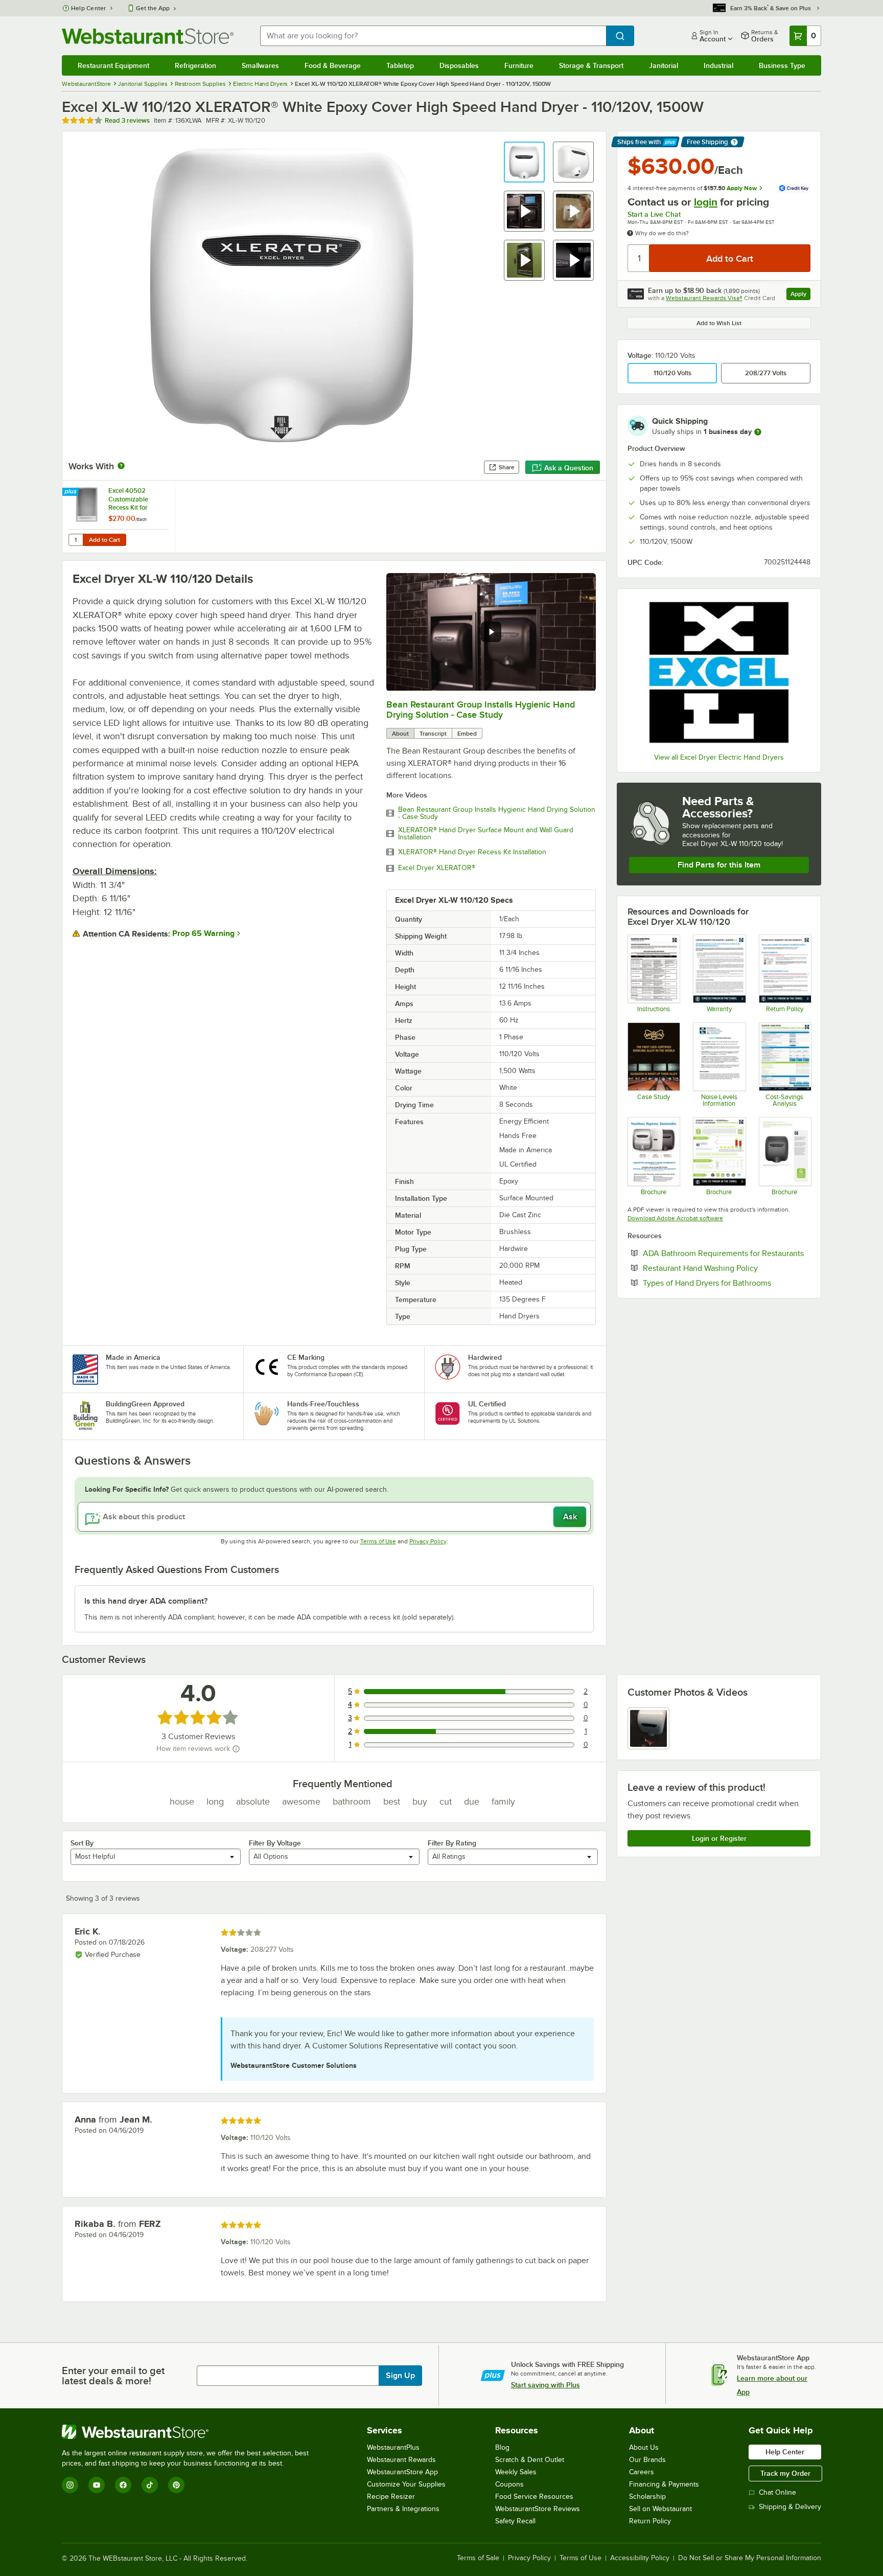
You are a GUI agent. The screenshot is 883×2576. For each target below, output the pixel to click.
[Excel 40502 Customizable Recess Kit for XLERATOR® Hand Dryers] (119, 517)
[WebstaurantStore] (190, 2432)
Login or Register (719, 1838)
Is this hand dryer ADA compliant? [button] (146, 1601)
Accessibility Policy (640, 2558)
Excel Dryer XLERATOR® (437, 868)
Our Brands (647, 2460)
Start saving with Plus (545, 2385)
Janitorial (664, 65)
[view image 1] (648, 1728)
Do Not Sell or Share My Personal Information (750, 2558)
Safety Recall (515, 2521)
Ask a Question (569, 468)
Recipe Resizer (391, 2497)
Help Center (89, 8)
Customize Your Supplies (406, 2484)
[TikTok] (150, 2485)
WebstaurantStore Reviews (538, 2509)
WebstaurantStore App (402, 2472)
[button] (524, 162)
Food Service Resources (534, 2497)
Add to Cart (104, 540)
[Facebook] (123, 2485)
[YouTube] (97, 2485)
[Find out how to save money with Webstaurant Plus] (72, 492)
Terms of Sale (478, 2558)
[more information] (758, 432)
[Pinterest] (176, 2485)
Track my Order (785, 2473)
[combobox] (433, 36)
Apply (800, 295)
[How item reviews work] (236, 1749)
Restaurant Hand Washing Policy (727, 1268)
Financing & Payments (664, 2484)
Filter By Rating (452, 1843)
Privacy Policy (428, 1541)
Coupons (509, 2484)
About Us (644, 2447)
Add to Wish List (719, 323)
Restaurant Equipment (113, 65)
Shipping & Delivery (790, 2507)
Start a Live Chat (654, 214)
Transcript (433, 734)
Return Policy (650, 2521)
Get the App (153, 8)
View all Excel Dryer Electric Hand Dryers (719, 757)
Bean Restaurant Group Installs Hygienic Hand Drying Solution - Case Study (481, 710)
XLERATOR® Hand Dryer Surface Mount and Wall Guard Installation (486, 834)
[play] (491, 632)
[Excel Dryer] (719, 672)
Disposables (459, 65)
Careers (642, 2472)
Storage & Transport (591, 65)
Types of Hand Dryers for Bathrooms (727, 1283)
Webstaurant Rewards (401, 2460)
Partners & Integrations (403, 2509)
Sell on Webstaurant (660, 2509)
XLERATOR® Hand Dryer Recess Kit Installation (472, 852)
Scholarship (647, 2497)
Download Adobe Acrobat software (675, 1218)
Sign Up (400, 2376)
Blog (502, 2447)
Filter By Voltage (275, 1843)
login (706, 202)
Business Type (782, 65)
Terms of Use (378, 1541)
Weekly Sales (516, 2472)
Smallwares (260, 65)
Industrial (718, 65)
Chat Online (777, 2492)
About (400, 734)
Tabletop (400, 65)
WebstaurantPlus (393, 2447)
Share (507, 467)
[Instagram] (70, 2485)
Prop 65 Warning (203, 933)
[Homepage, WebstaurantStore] (148, 36)
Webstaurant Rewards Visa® (704, 298)
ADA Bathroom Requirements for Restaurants (727, 1253)
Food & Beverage (333, 65)
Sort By (82, 1843)
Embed (467, 734)
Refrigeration (195, 65)
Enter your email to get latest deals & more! (113, 2376)
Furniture (519, 65)
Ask (570, 1517)
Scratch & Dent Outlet (530, 2460)
